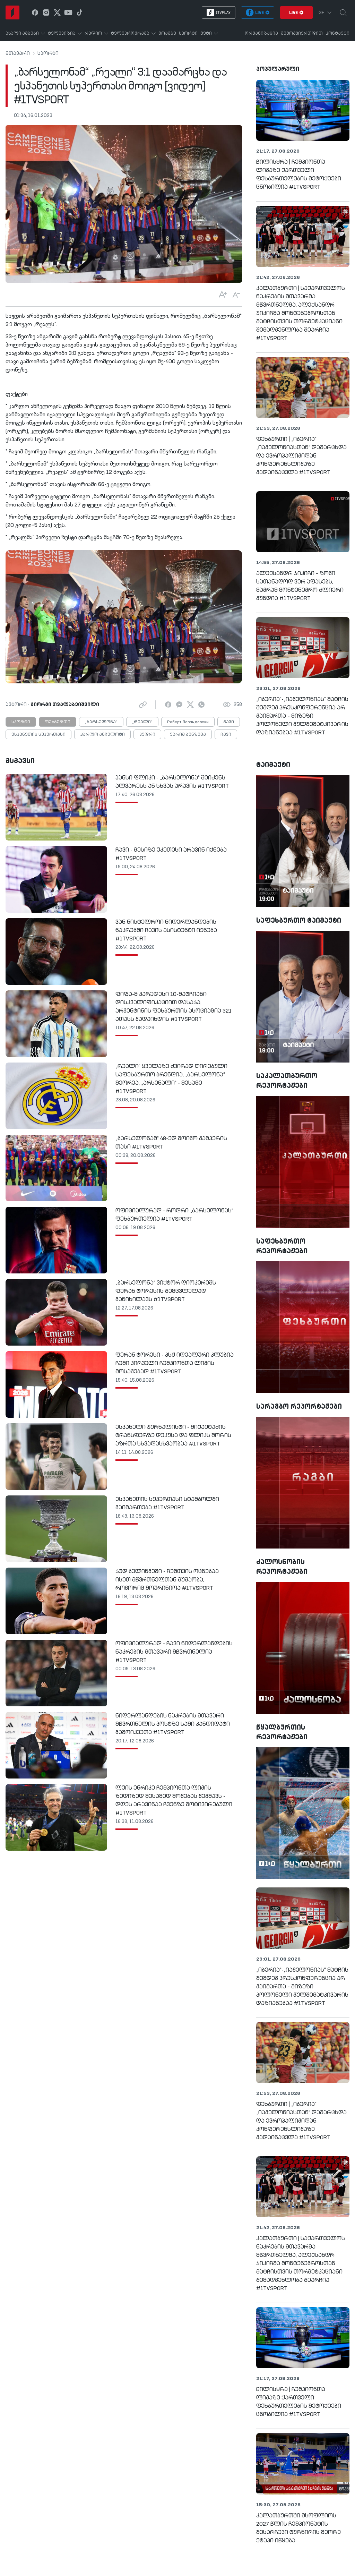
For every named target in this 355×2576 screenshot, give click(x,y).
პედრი (147, 735)
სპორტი (48, 53)
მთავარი (18, 53)
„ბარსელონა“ (101, 722)
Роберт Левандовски (188, 722)
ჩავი (226, 735)
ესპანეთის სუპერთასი (38, 735)
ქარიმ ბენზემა (188, 735)
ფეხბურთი (58, 722)
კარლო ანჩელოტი (102, 735)
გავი (229, 722)
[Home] (12, 12)
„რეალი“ (142, 722)
